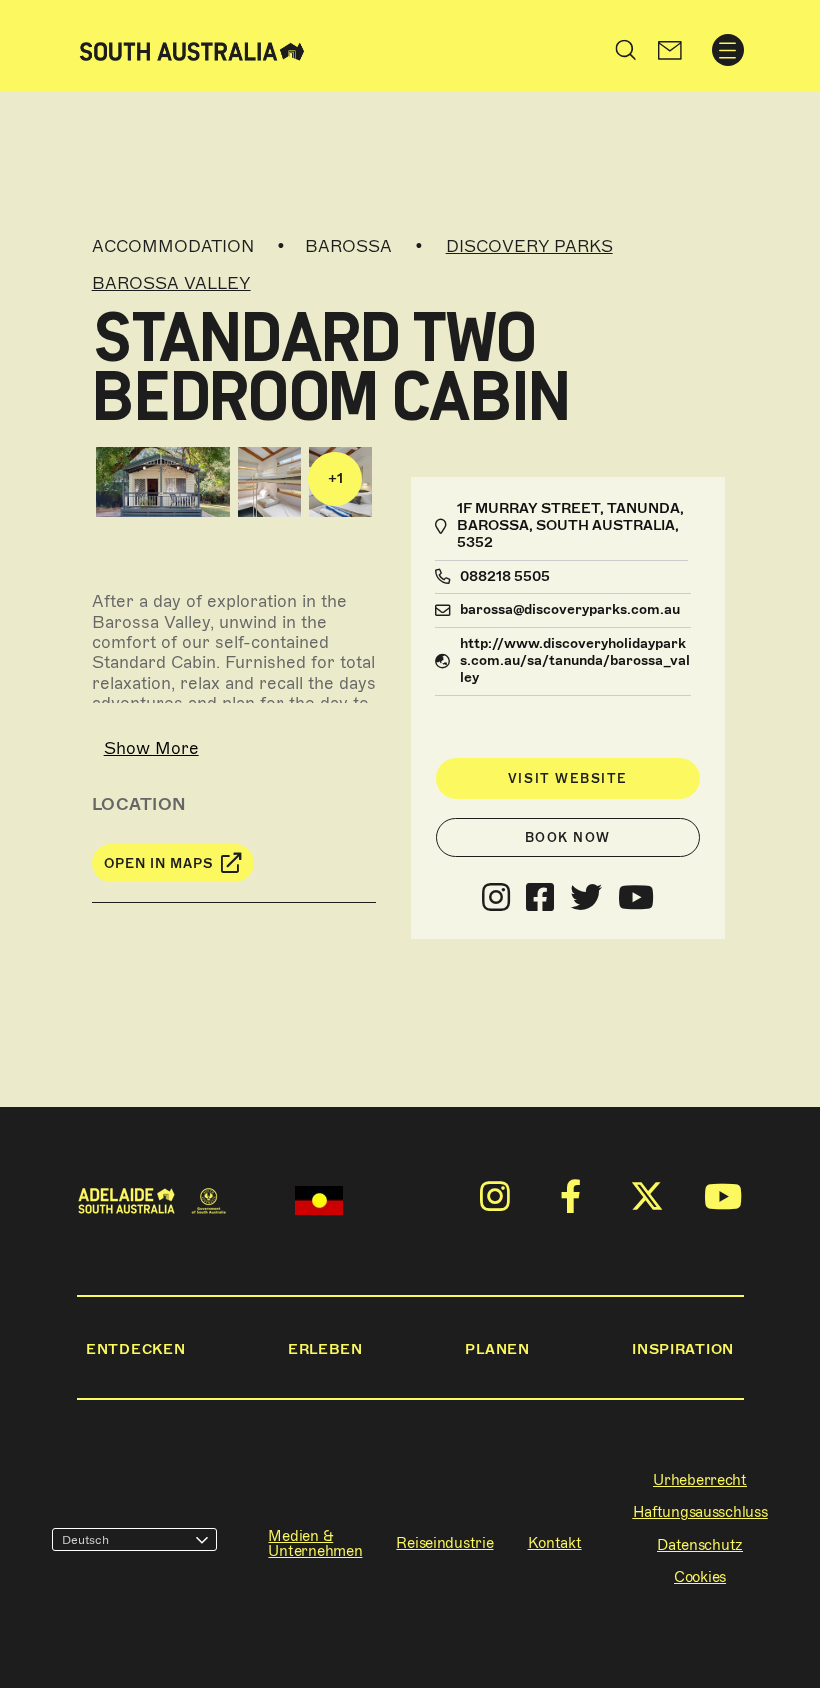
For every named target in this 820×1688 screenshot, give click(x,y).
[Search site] (626, 50)
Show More (151, 748)
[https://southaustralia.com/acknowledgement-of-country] (319, 1200)
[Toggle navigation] (728, 50)
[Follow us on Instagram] (496, 898)
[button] (669, 50)
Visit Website (568, 778)
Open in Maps (159, 863)
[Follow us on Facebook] (540, 898)
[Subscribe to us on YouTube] (636, 898)
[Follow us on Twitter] (586, 898)
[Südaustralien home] (192, 49)
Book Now (568, 837)
